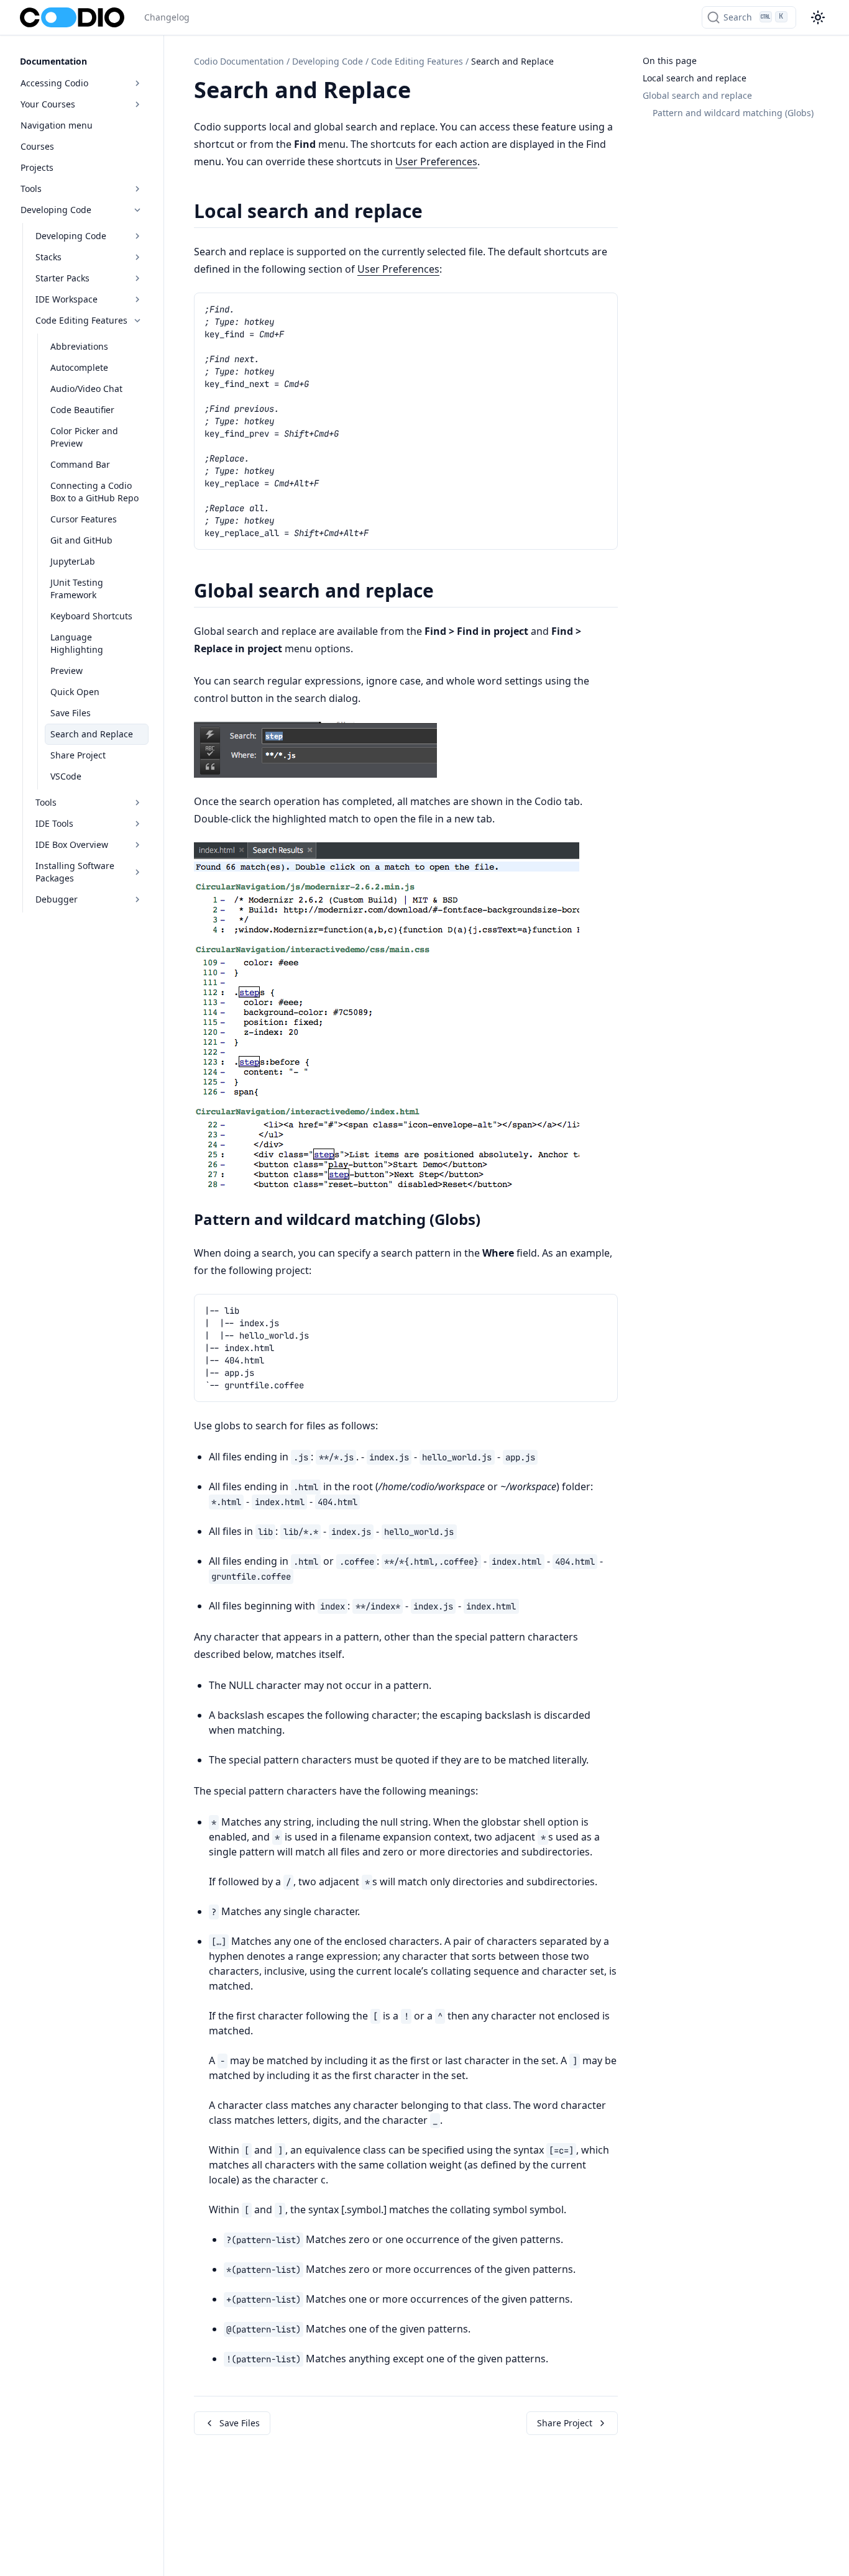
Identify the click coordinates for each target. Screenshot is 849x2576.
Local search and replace (695, 78)
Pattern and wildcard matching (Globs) (733, 113)
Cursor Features (84, 519)
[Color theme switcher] (818, 17)
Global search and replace (697, 95)
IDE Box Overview (72, 844)
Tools (31, 189)
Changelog (167, 17)
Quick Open (75, 692)
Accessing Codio (54, 83)
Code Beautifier (82, 410)
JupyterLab (73, 561)
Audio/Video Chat (86, 389)
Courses (37, 146)
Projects (37, 167)
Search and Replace (92, 734)
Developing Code (56, 210)
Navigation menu (57, 125)
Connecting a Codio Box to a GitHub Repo (94, 492)
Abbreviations (79, 346)
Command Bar (80, 464)
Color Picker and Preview (84, 437)
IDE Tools (54, 823)
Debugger (57, 899)
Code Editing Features (81, 320)
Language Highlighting (77, 643)
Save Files (71, 713)
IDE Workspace (67, 299)
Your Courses (48, 104)
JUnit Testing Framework (77, 589)
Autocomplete (79, 367)
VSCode (66, 776)
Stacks (48, 257)
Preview (67, 671)
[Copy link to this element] (424, 92)
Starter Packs (62, 278)
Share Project (78, 755)
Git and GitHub (81, 540)
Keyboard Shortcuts (91, 616)
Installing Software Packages (75, 872)
